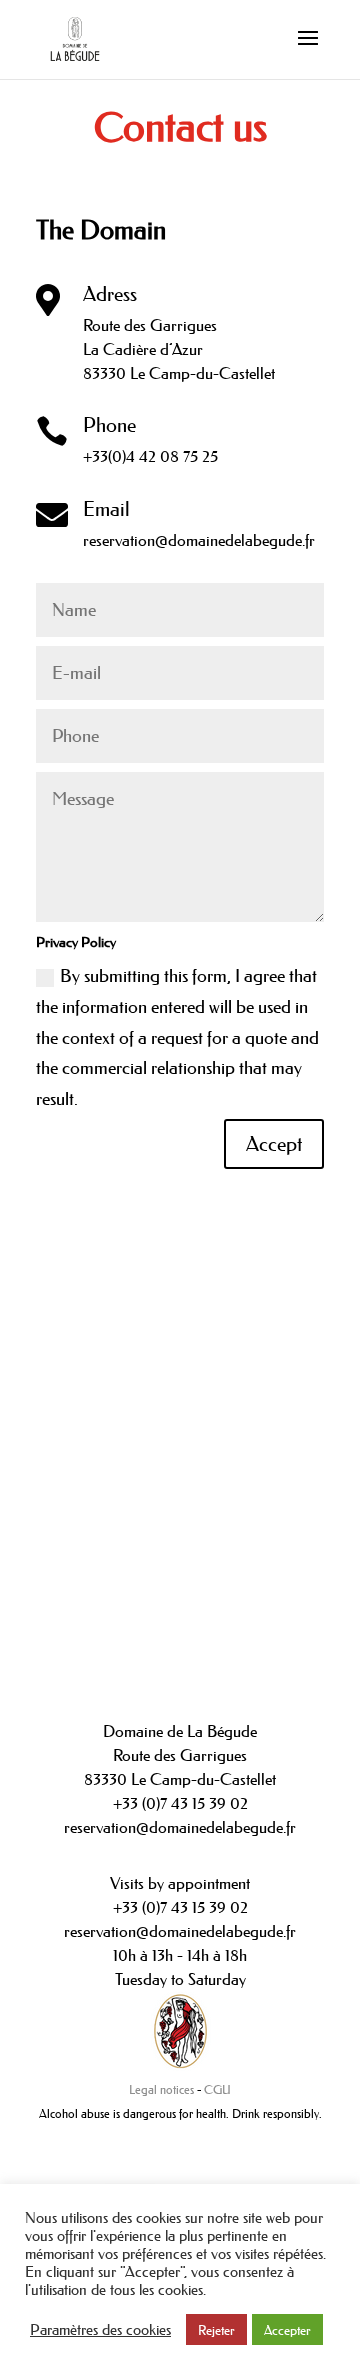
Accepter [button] (287, 2329)
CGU (217, 2089)
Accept (274, 1144)
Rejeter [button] (216, 2329)
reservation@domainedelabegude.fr (199, 540)
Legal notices (161, 2089)
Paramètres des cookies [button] (100, 2330)
